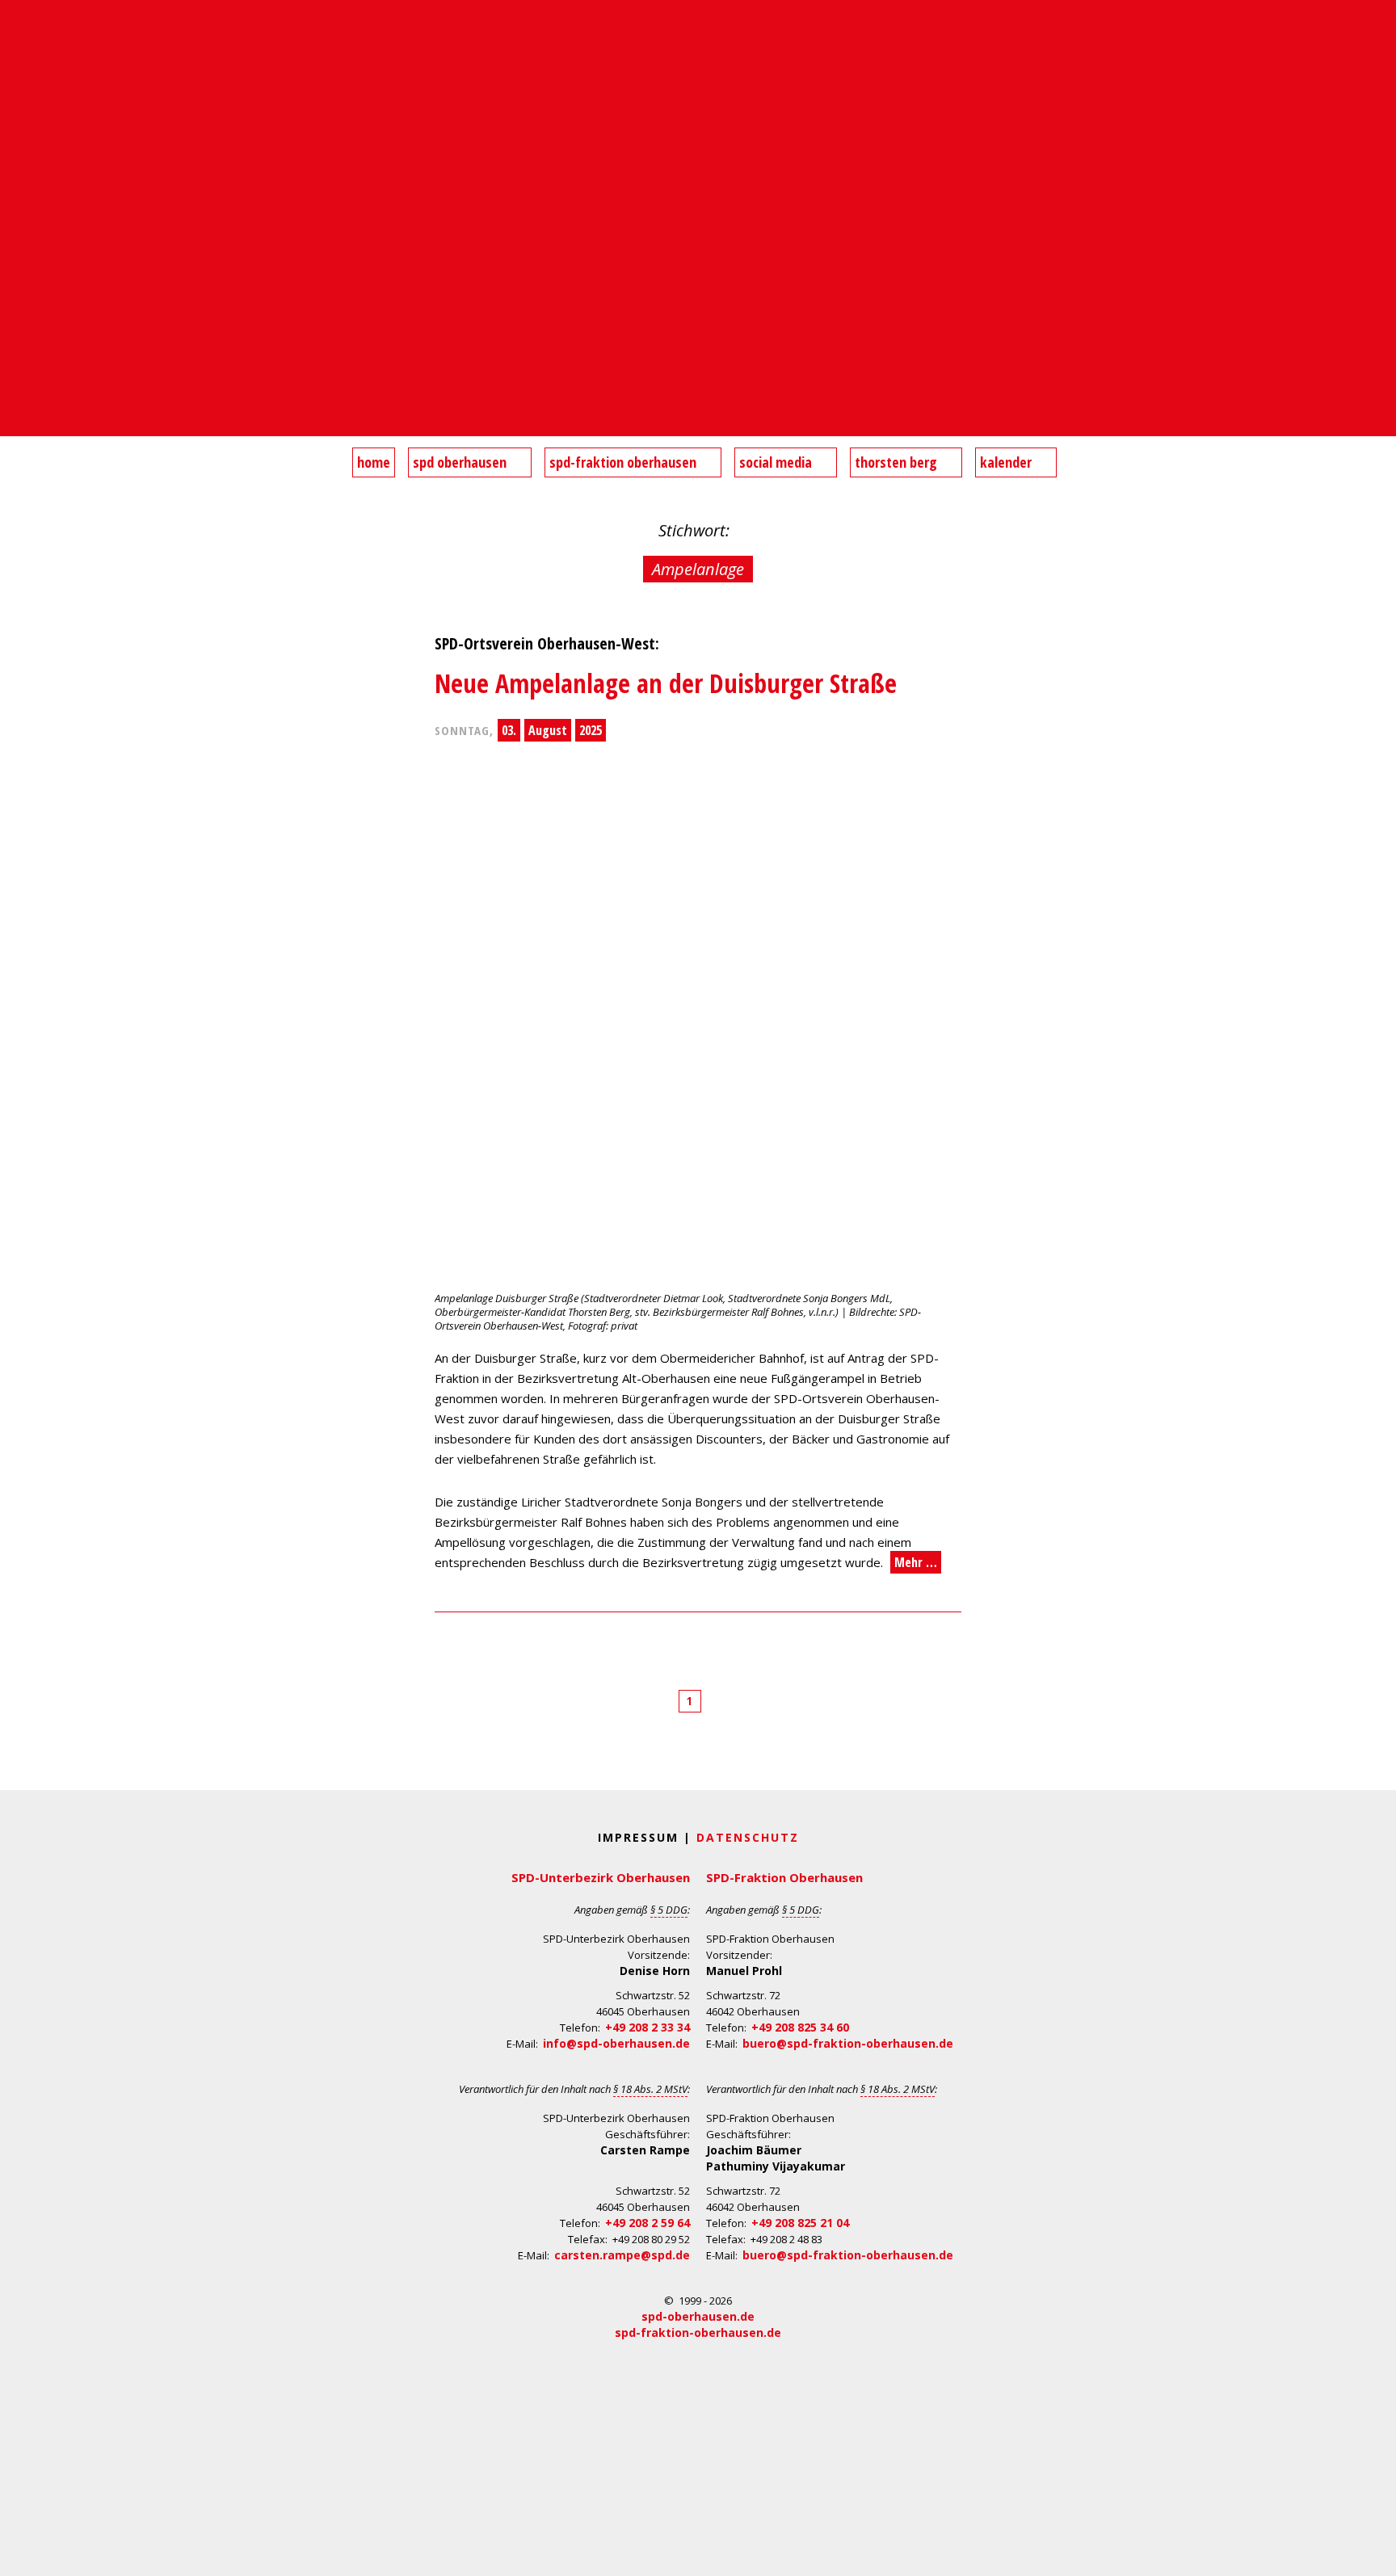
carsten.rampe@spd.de (622, 2255)
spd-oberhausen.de (698, 2316)
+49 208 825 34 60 (800, 2027)
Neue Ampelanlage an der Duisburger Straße (666, 683)
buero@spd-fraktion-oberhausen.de (848, 2043)
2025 (591, 730)
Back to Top (1374, 2554)
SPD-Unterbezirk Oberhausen (601, 1877)
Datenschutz (748, 1837)
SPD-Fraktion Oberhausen (784, 1877)
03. (509, 730)
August (548, 730)
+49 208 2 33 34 (648, 2027)
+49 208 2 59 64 (648, 2223)
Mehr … (916, 1562)
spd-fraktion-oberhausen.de (698, 2332)
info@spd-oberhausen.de (616, 2043)
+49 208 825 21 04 (800, 2223)
